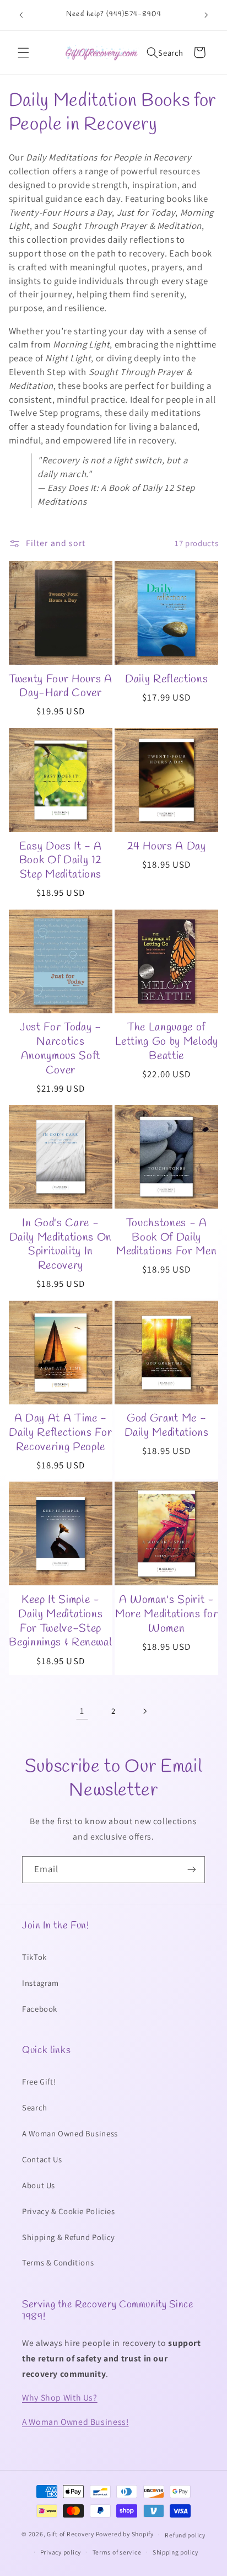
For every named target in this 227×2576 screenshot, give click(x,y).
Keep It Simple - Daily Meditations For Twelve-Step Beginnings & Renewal (60, 1621)
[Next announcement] (206, 15)
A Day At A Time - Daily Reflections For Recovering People (60, 1433)
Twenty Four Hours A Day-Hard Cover (61, 686)
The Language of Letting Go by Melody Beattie (167, 1042)
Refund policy (185, 2535)
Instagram (40, 1983)
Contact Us (42, 2159)
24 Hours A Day (167, 847)
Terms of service (117, 2552)
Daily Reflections (166, 680)
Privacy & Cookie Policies (69, 2211)
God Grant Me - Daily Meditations (167, 1426)
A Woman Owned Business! (75, 2422)
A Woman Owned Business (70, 2133)
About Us (39, 2185)
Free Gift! (39, 2081)
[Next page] (145, 1711)
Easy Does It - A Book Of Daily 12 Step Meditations (61, 861)
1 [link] (82, 1711)
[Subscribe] (192, 1870)
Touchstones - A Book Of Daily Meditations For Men (167, 1238)
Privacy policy (61, 2552)
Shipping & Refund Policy (69, 2237)
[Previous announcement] (21, 15)
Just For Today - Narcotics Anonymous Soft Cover (61, 1049)
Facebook (40, 2009)
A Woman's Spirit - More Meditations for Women (166, 1614)
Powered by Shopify (125, 2534)
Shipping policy (175, 2552)
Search (35, 2107)
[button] (23, 52)
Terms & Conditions (58, 2262)
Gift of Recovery (71, 2534)
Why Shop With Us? (60, 2398)
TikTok (34, 1957)
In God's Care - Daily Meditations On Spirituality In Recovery (61, 1245)
